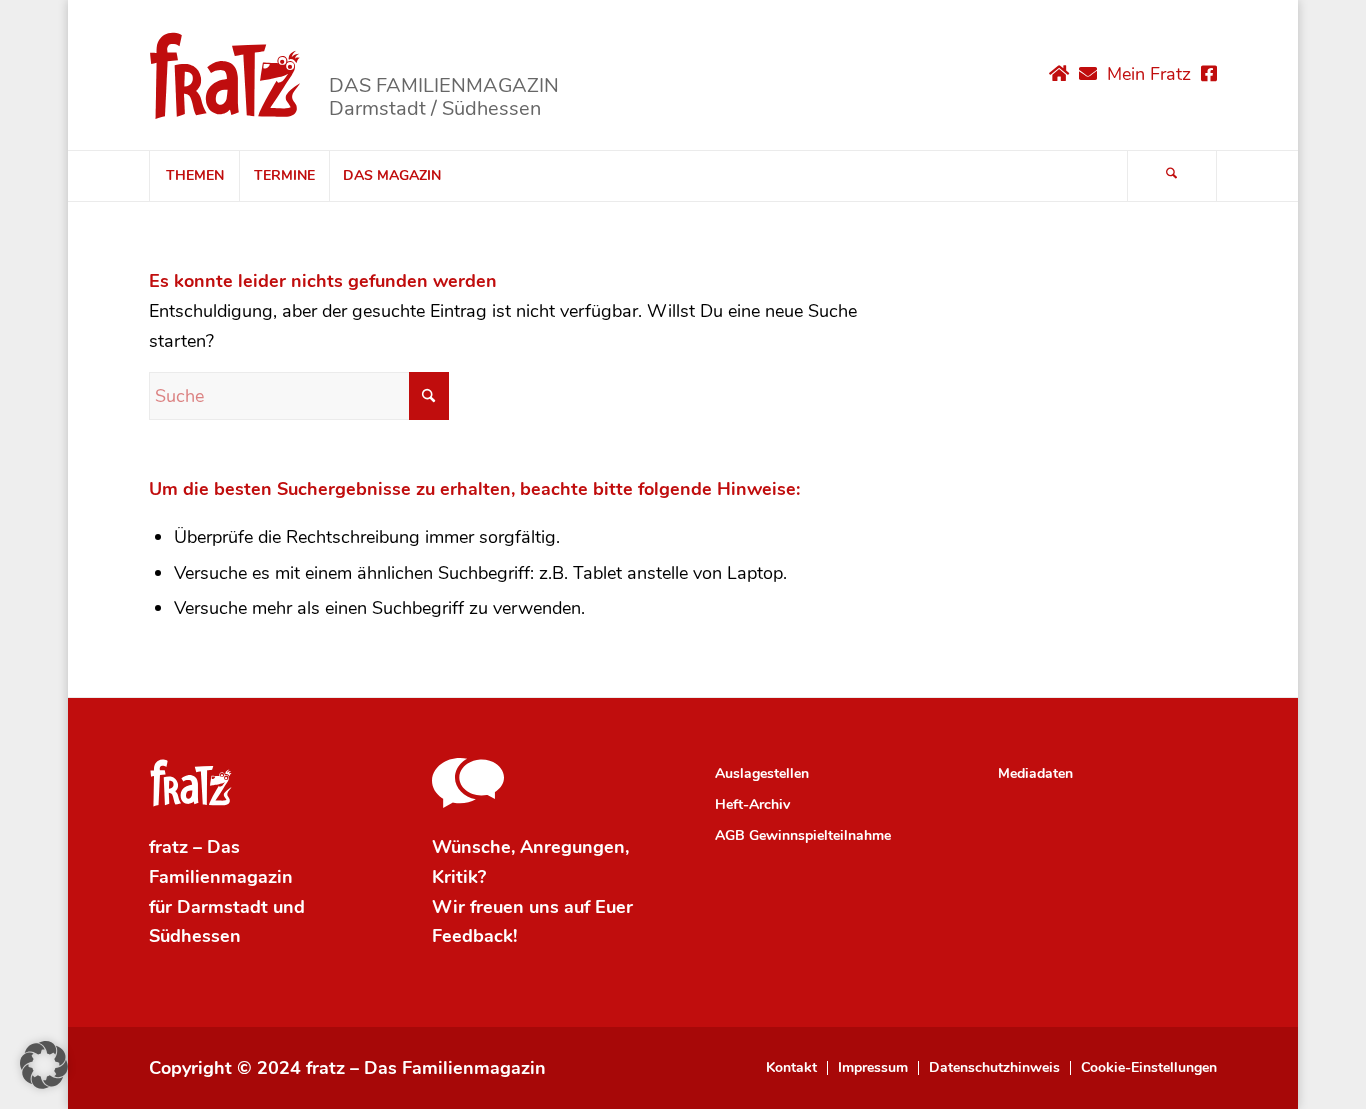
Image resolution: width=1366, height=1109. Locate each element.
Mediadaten (1035, 773)
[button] (44, 1065)
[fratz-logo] (225, 75)
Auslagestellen (762, 773)
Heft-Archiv (752, 804)
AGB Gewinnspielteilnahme (803, 835)
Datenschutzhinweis (994, 1068)
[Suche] (1172, 176)
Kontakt (791, 1068)
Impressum (873, 1068)
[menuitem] (194, 176)
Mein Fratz (1149, 74)
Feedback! (474, 936)
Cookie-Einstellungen (1149, 1068)
